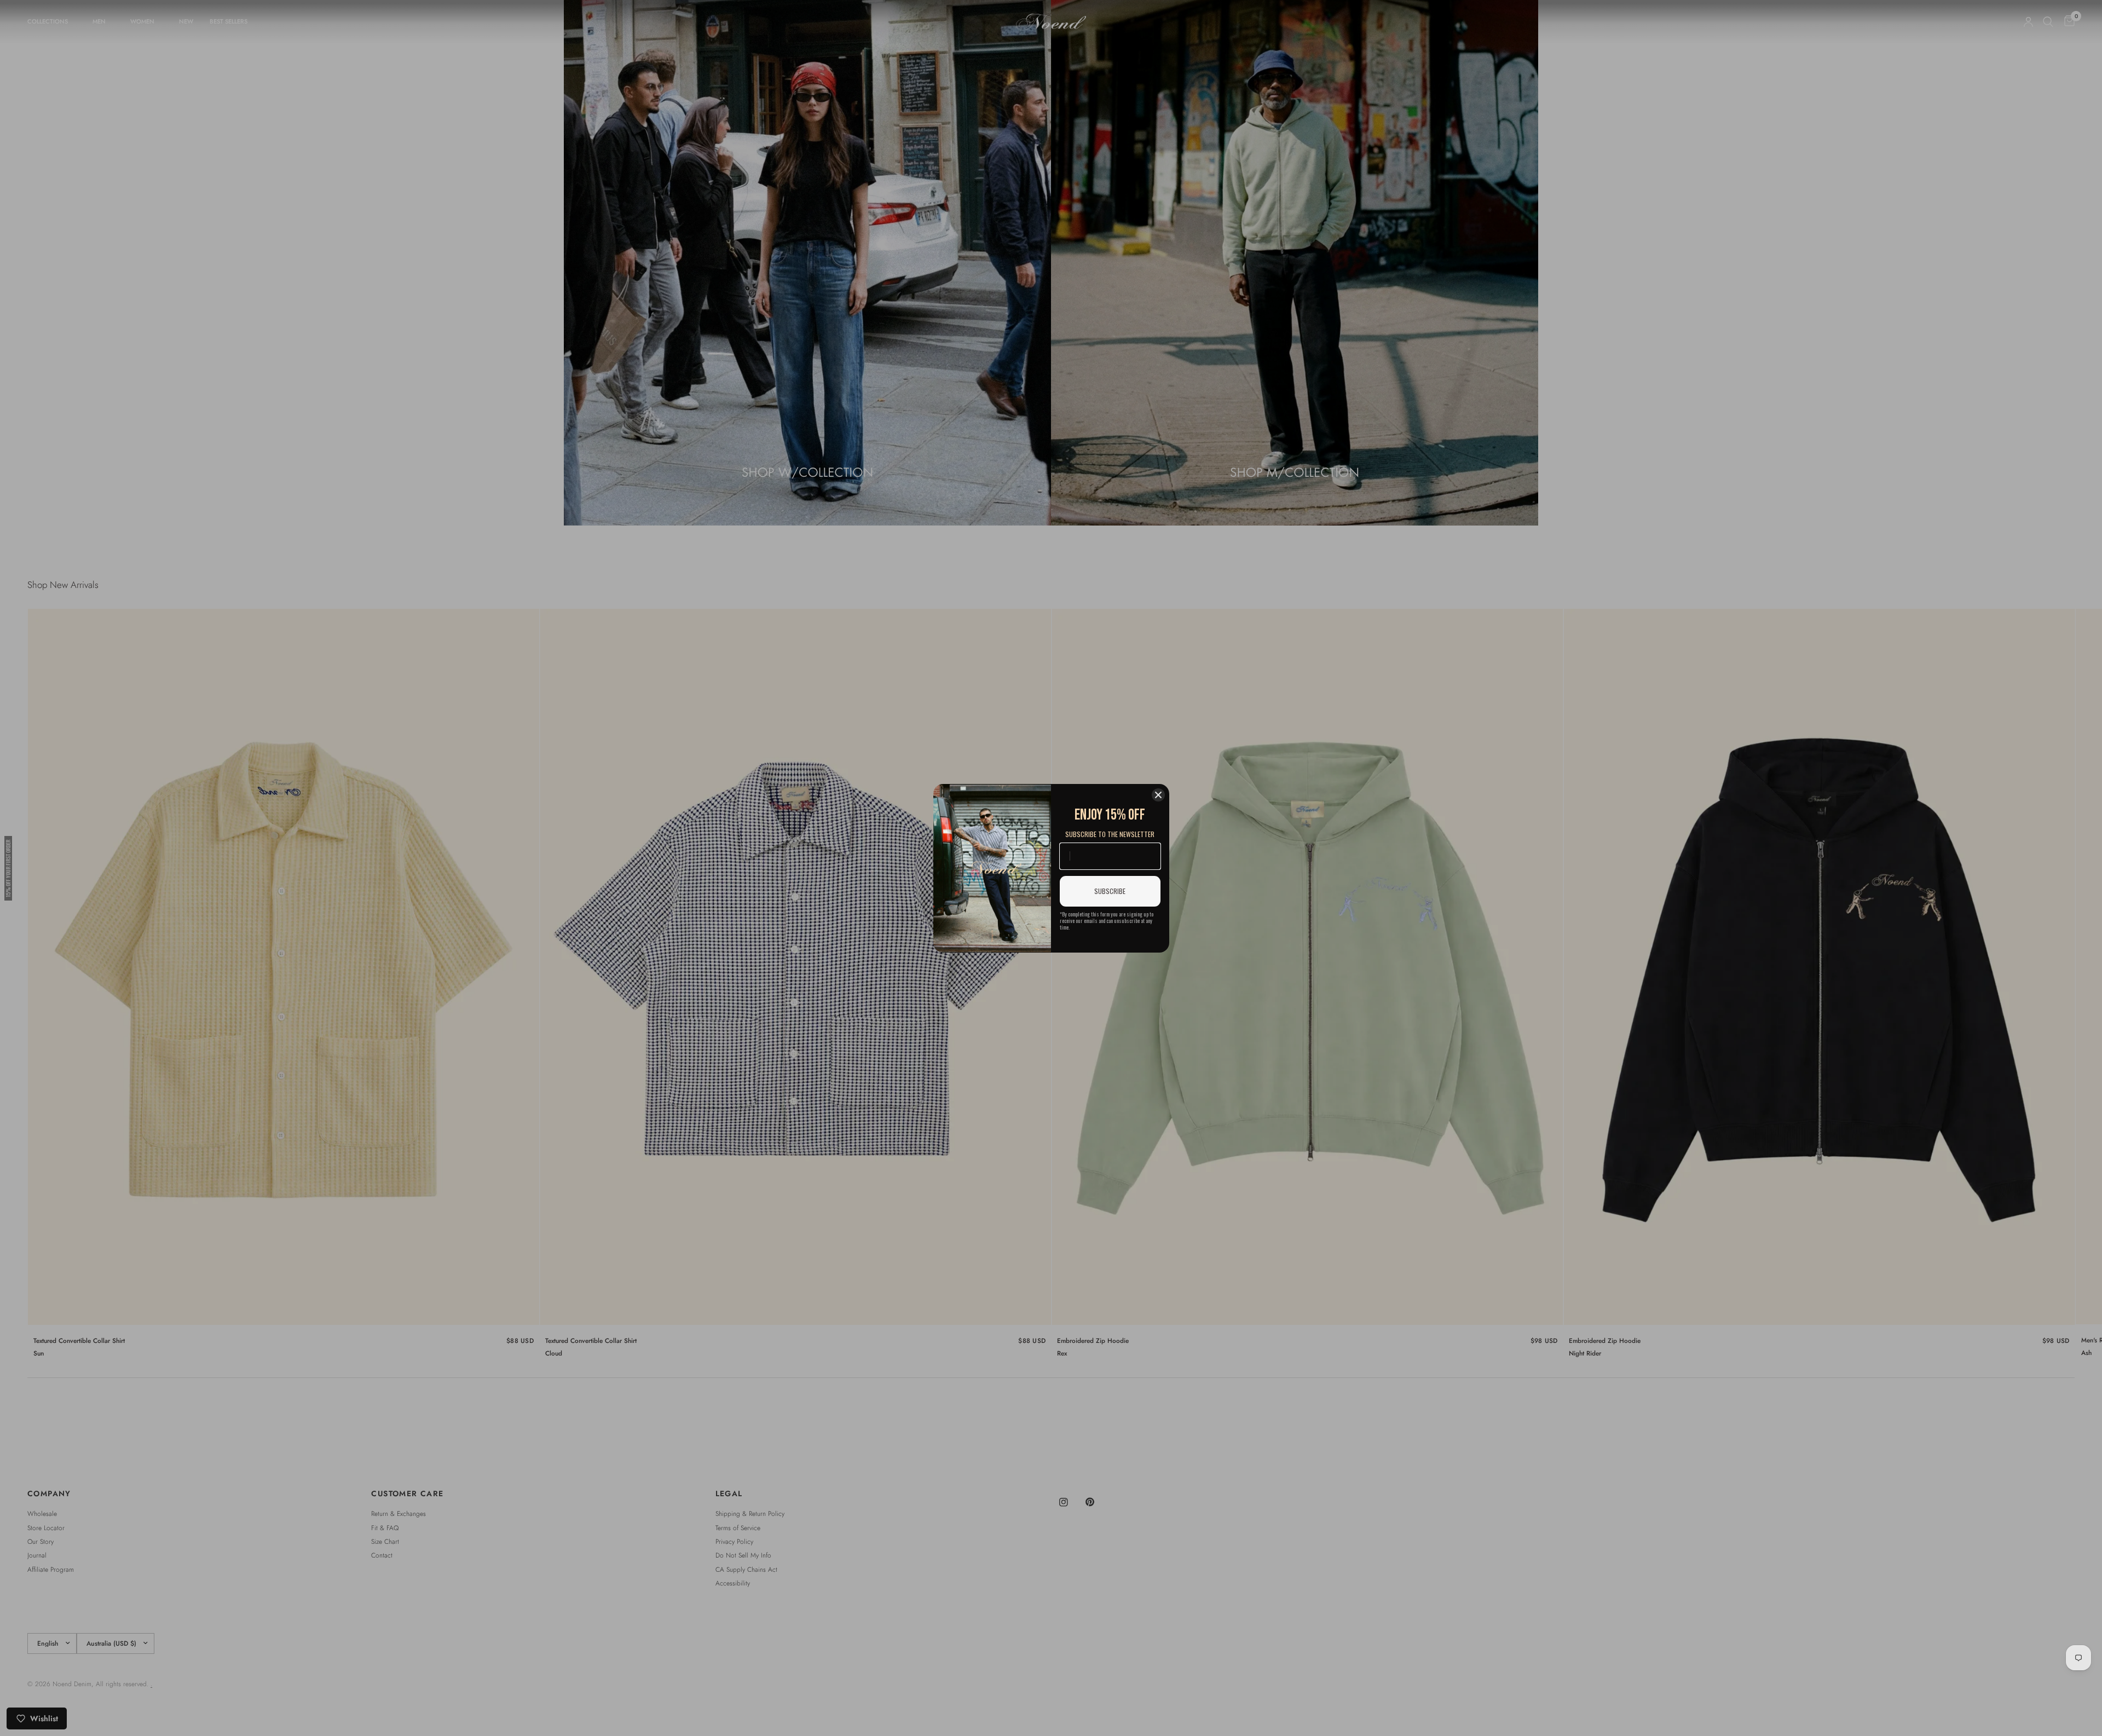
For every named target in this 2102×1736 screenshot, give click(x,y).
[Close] (1158, 795)
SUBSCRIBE (1110, 891)
